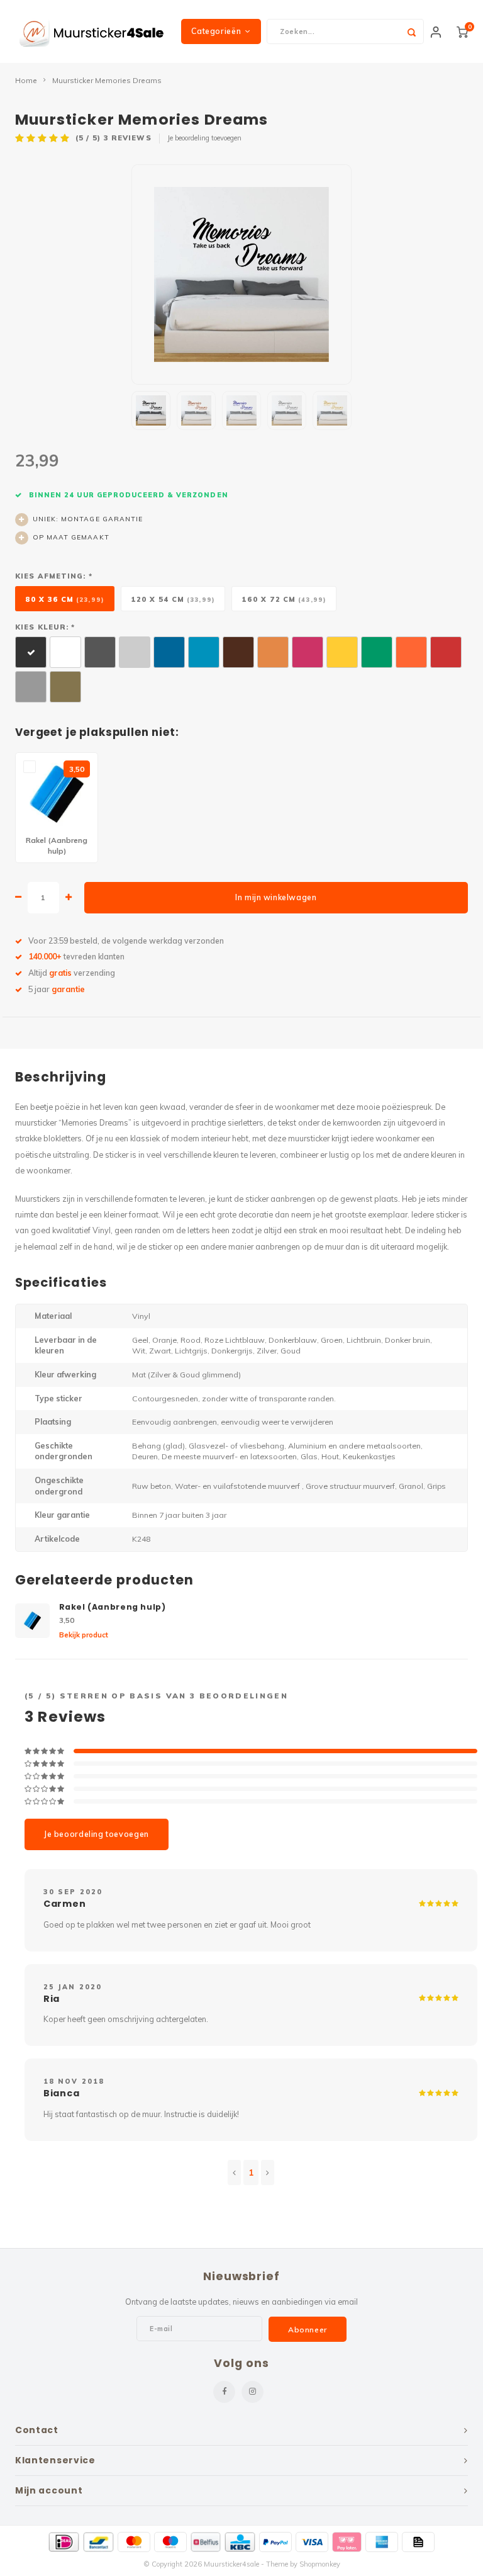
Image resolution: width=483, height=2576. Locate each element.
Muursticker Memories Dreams (107, 80)
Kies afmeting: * (54, 576)
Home (26, 80)
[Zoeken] (411, 31)
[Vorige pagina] (234, 2172)
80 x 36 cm (65, 599)
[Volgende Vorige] (268, 2172)
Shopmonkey (320, 2564)
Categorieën (216, 31)
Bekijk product (84, 1635)
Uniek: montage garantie (88, 519)
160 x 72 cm (284, 599)
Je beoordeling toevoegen (204, 138)
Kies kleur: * (45, 627)
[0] (462, 31)
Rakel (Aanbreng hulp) (113, 1607)
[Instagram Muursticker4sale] (253, 2392)
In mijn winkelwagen (276, 897)
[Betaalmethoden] (64, 2542)
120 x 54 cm (173, 599)
